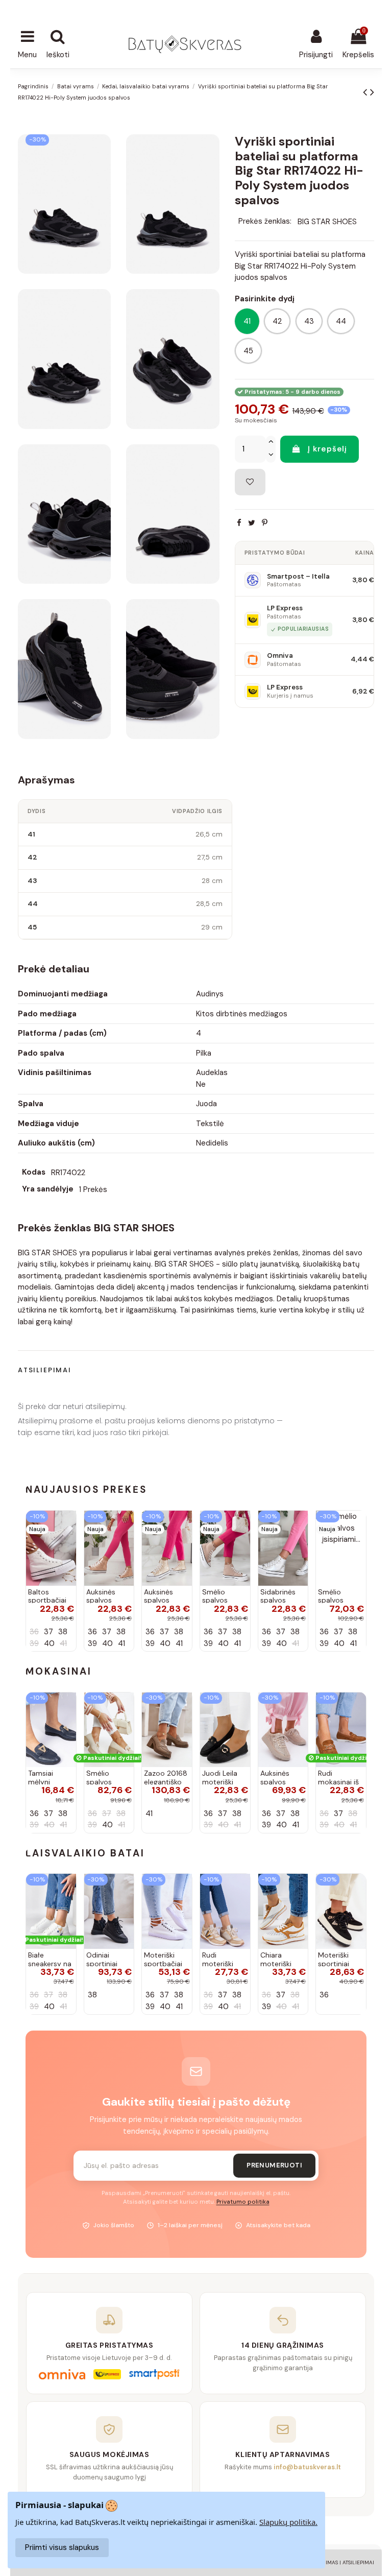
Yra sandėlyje (48, 1189)
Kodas (34, 1172)
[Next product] (372, 92)
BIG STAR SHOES (327, 221)
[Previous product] (366, 92)
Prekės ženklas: (265, 221)
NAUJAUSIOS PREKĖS (86, 1489)
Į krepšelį (327, 449)
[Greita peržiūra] (68, 1545)
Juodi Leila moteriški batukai (220, 1782)
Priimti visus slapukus (62, 2547)
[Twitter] (252, 523)
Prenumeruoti (274, 2165)
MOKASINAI (59, 1671)
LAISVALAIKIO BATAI (85, 1853)
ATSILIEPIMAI (358, 2562)
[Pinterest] (265, 523)
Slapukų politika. (288, 2522)
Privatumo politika (243, 2202)
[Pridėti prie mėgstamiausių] (250, 482)
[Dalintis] (239, 523)
